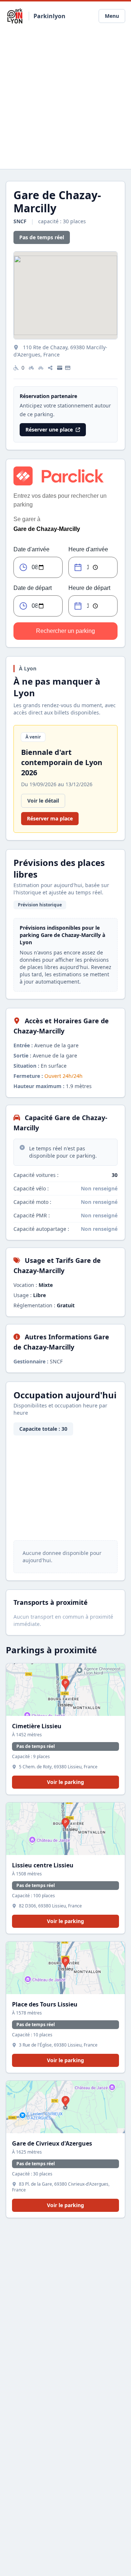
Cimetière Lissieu (37, 1726)
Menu (112, 16)
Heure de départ (89, 588)
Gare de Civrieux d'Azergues (52, 2143)
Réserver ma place (50, 818)
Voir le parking (65, 1782)
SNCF (21, 221)
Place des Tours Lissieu (45, 2004)
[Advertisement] (65, 100)
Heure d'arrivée (88, 549)
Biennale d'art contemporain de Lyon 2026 (62, 762)
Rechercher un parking (65, 631)
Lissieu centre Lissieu (43, 1865)
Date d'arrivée (31, 549)
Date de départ (33, 588)
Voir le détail (43, 801)
